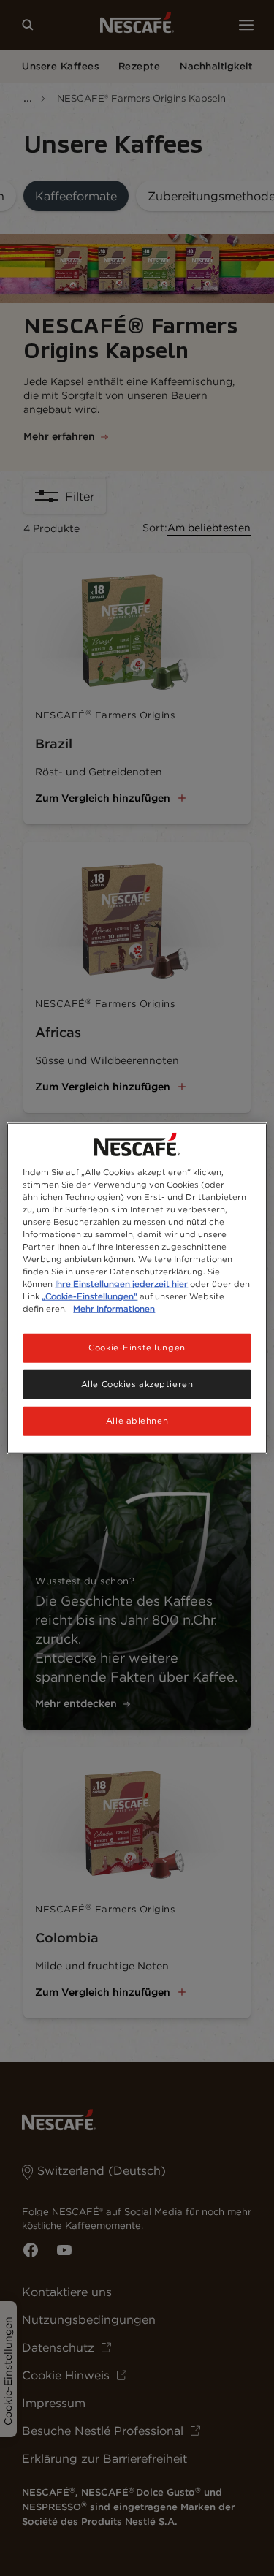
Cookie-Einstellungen (137, 1348)
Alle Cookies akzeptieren (137, 1384)
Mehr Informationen (114, 1309)
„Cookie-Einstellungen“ (90, 1296)
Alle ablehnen (137, 1421)
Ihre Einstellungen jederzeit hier (121, 1284)
